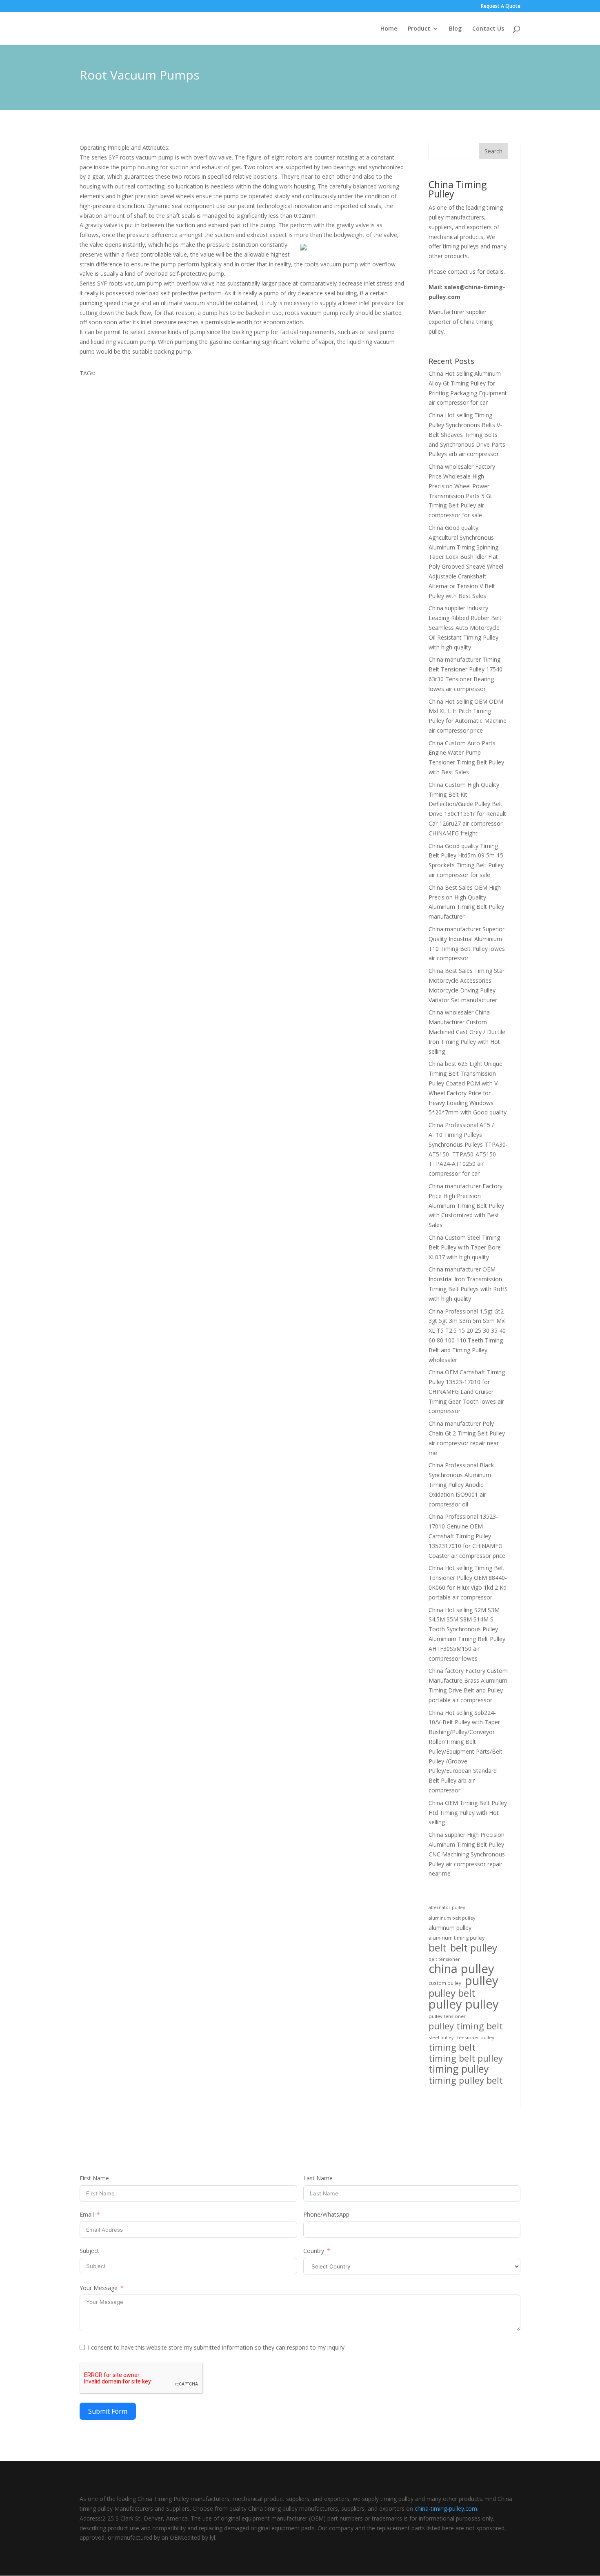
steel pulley (441, 2037)
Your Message (99, 2288)
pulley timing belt (466, 2026)
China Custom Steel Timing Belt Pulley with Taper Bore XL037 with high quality (465, 1247)
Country (314, 2251)
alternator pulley (447, 1907)
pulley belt (452, 1993)
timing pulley (459, 2069)
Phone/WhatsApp (326, 2214)
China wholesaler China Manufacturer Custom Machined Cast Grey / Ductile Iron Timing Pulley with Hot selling (467, 1032)
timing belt (452, 2047)
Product (419, 29)
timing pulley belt (466, 2080)
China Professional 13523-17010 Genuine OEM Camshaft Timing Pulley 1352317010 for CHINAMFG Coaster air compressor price (467, 1536)
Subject (89, 2251)
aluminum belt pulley (452, 1918)
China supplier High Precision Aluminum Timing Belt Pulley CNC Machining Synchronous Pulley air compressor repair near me (467, 1854)
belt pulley (474, 1948)
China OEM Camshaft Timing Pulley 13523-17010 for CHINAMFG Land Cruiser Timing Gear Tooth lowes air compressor (467, 1391)
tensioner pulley (476, 2037)
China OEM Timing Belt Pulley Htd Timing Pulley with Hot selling (468, 1813)
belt (438, 1948)
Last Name (318, 2178)
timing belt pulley (466, 2058)
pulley (482, 1981)
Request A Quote (501, 7)
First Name (94, 2178)
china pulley (461, 1969)
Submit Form (108, 2411)
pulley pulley (464, 2005)
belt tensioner (444, 1959)
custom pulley (445, 1983)
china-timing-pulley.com (446, 2508)
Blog (455, 29)
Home (389, 29)
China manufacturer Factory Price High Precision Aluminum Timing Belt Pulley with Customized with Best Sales (466, 1205)
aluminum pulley (450, 1928)
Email (87, 2214)
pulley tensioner (447, 2016)
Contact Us (488, 29)
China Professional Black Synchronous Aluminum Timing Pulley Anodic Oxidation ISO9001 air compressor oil (461, 1484)
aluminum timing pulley (457, 1938)
